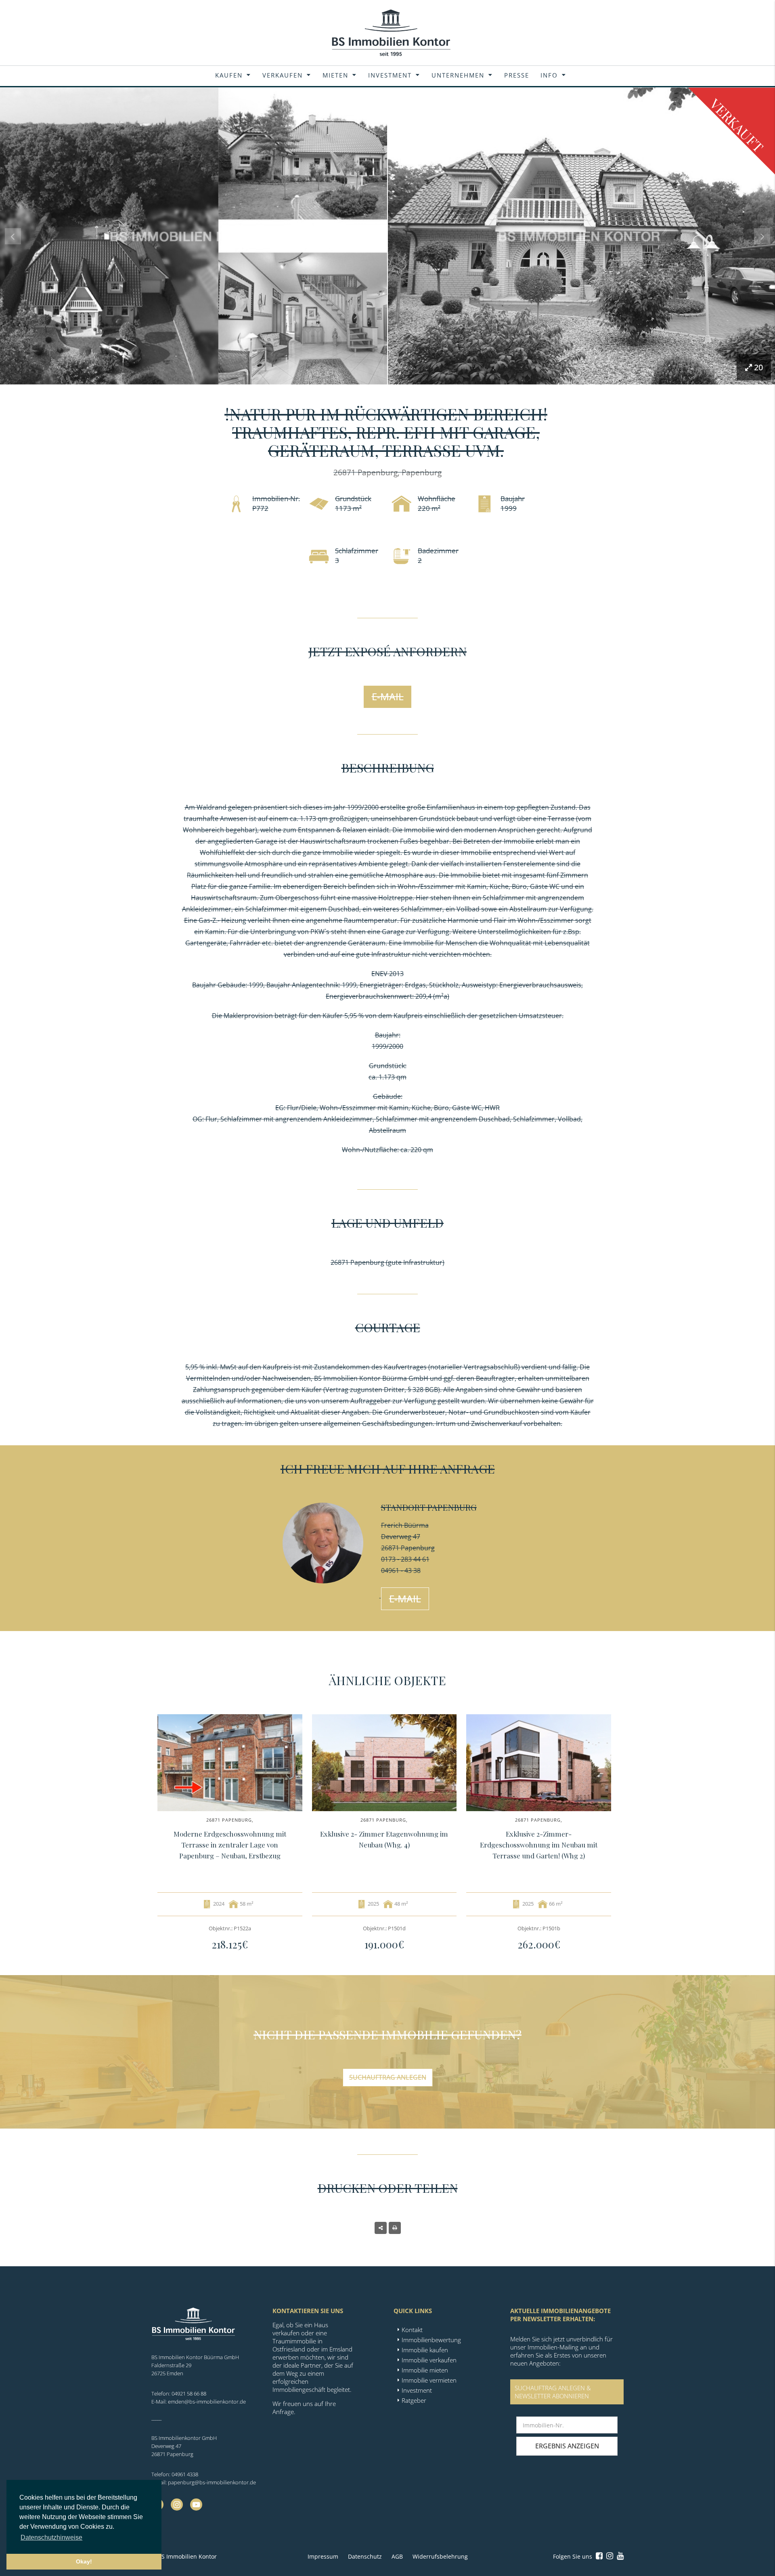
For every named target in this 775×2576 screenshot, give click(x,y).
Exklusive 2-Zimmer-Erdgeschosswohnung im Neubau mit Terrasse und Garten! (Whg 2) (539, 1845)
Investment (390, 75)
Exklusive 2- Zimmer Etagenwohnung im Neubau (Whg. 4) (384, 1839)
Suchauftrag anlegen (388, 2077)
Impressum (323, 2556)
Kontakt (412, 2330)
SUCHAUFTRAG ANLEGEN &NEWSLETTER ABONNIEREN (553, 2392)
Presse (517, 75)
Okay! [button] (84, 2561)
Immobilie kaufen (425, 2350)
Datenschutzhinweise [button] (51, 2537)
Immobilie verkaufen (429, 2360)
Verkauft (737, 125)
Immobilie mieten (425, 2370)
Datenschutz (365, 2556)
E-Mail (388, 696)
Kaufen (229, 75)
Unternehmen (458, 75)
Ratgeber (414, 2400)
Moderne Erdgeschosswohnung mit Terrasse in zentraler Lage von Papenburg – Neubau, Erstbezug (230, 1845)
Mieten (335, 75)
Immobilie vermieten (429, 2380)
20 (758, 367)
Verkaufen (283, 75)
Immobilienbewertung (431, 2340)
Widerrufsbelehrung (440, 2556)
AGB (397, 2556)
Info (549, 75)
